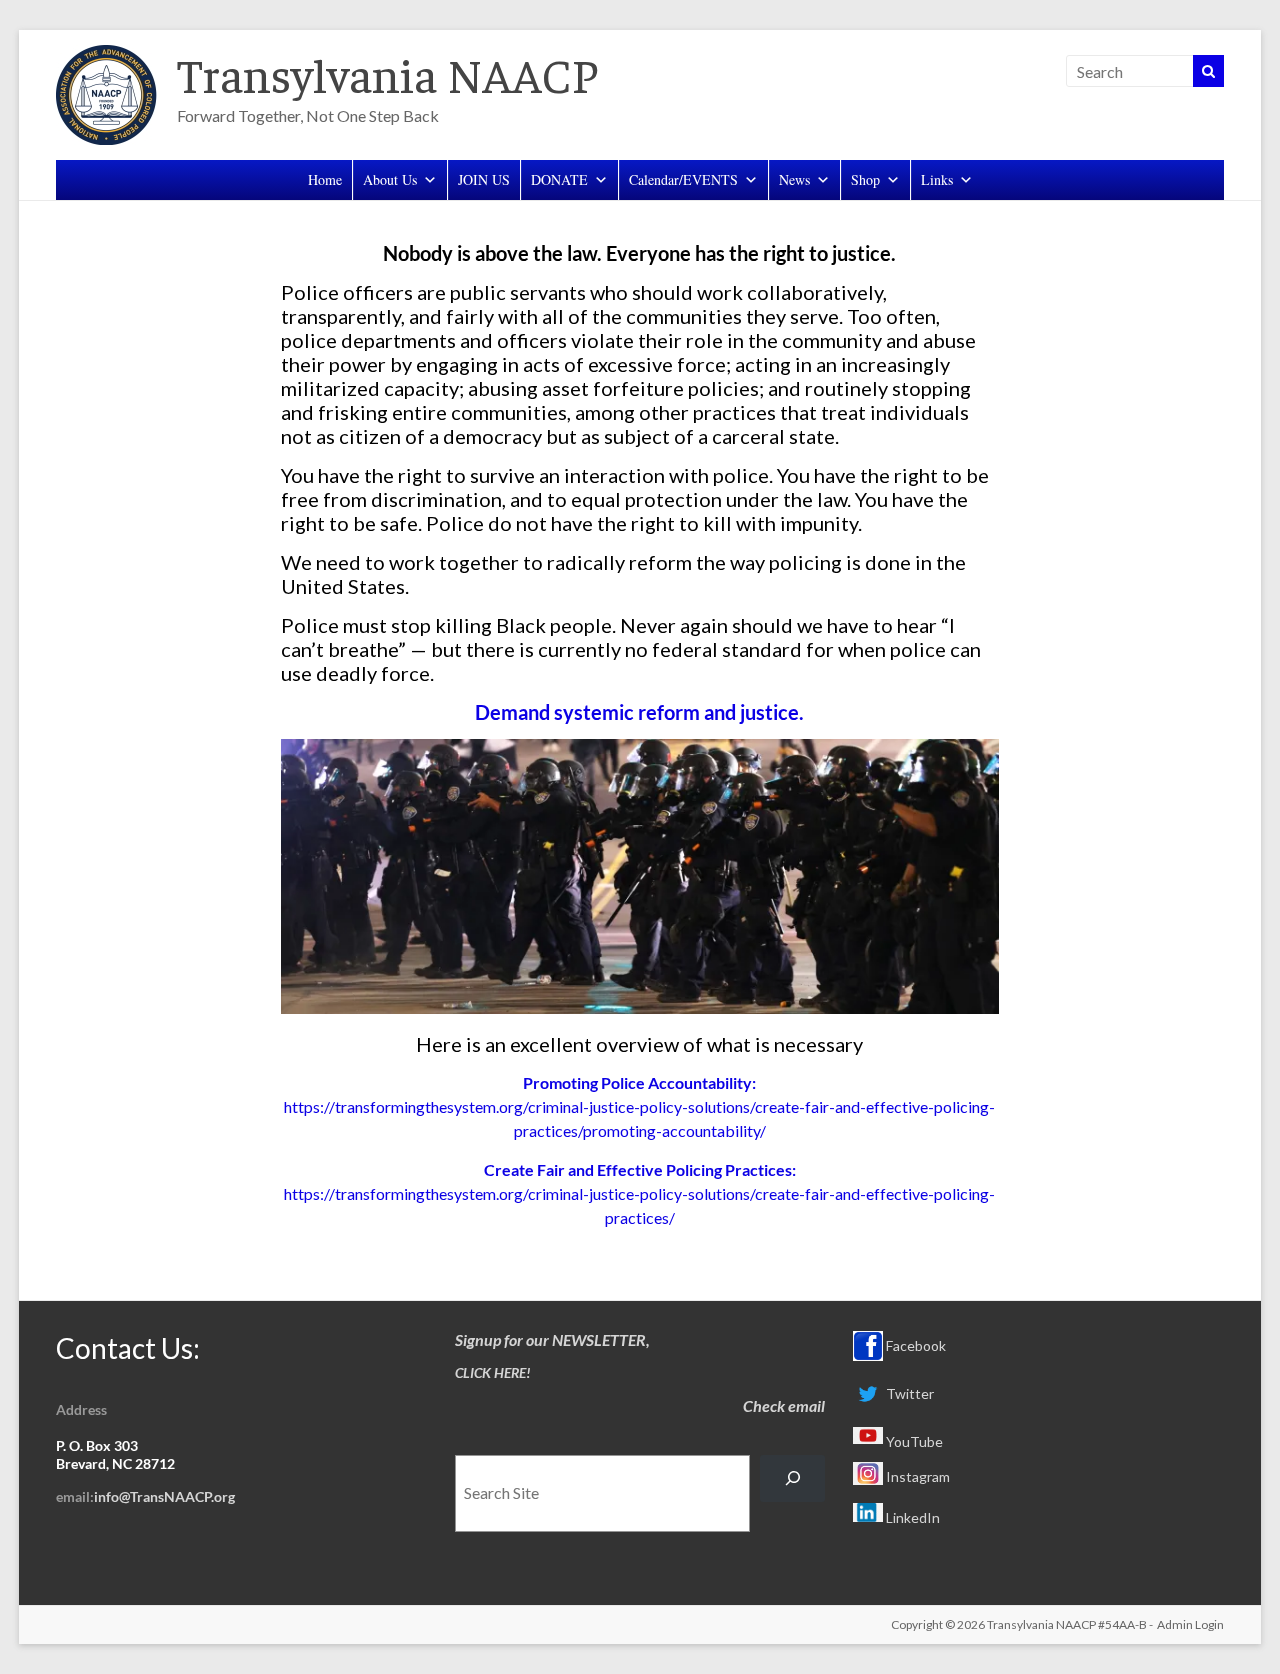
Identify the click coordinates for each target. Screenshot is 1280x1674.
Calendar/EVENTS (683, 179)
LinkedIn (911, 1517)
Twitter (908, 1393)
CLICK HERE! (493, 1372)
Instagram (916, 1476)
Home (325, 179)
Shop (865, 179)
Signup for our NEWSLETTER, (552, 1339)
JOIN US (484, 179)
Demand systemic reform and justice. (639, 712)
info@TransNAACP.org (164, 1496)
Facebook (914, 1345)
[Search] (792, 1478)
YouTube (913, 1441)
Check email (784, 1405)
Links (937, 179)
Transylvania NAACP (387, 73)
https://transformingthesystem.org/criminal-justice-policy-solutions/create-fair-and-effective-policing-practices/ (639, 1193)
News (794, 179)
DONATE (559, 179)
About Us (390, 179)
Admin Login (1190, 1624)
